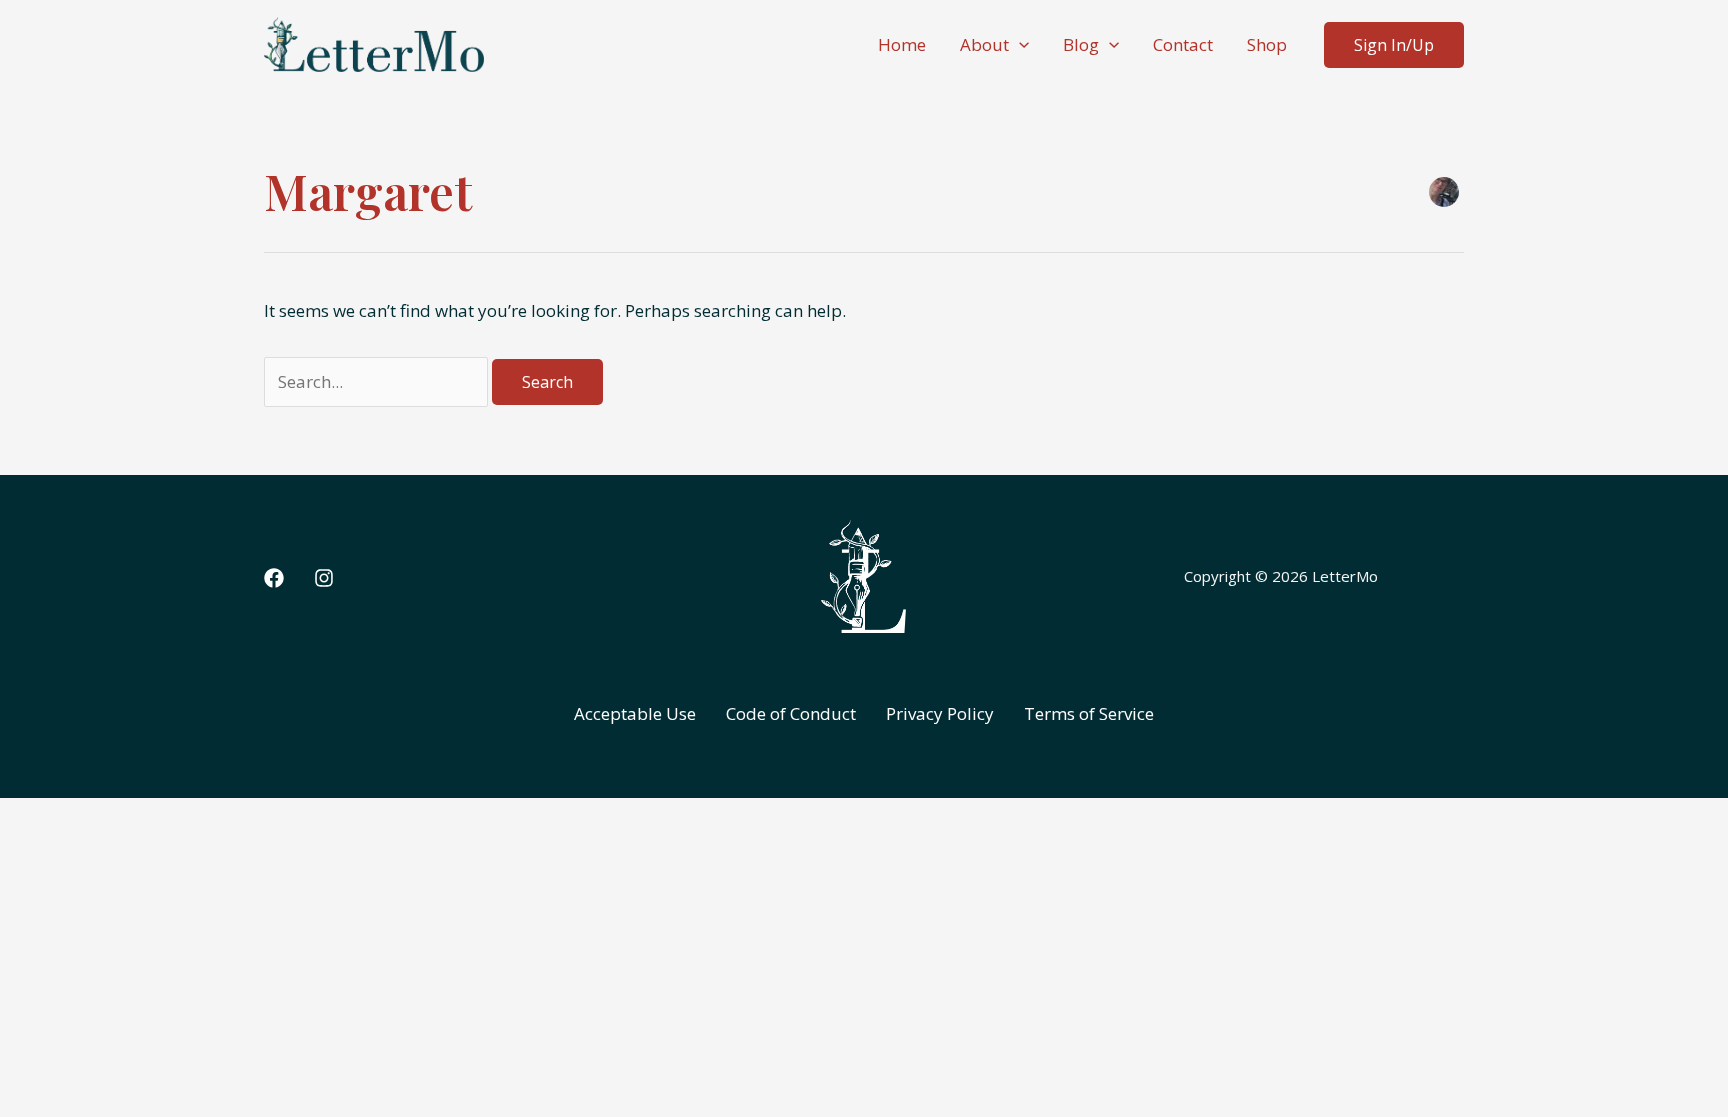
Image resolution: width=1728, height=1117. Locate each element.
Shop (1267, 44)
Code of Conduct (791, 713)
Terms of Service (1089, 713)
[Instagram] (324, 578)
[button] (1019, 45)
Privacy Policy (940, 713)
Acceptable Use (635, 713)
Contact (1183, 44)
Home (902, 44)
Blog (1081, 44)
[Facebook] (274, 578)
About (984, 44)
